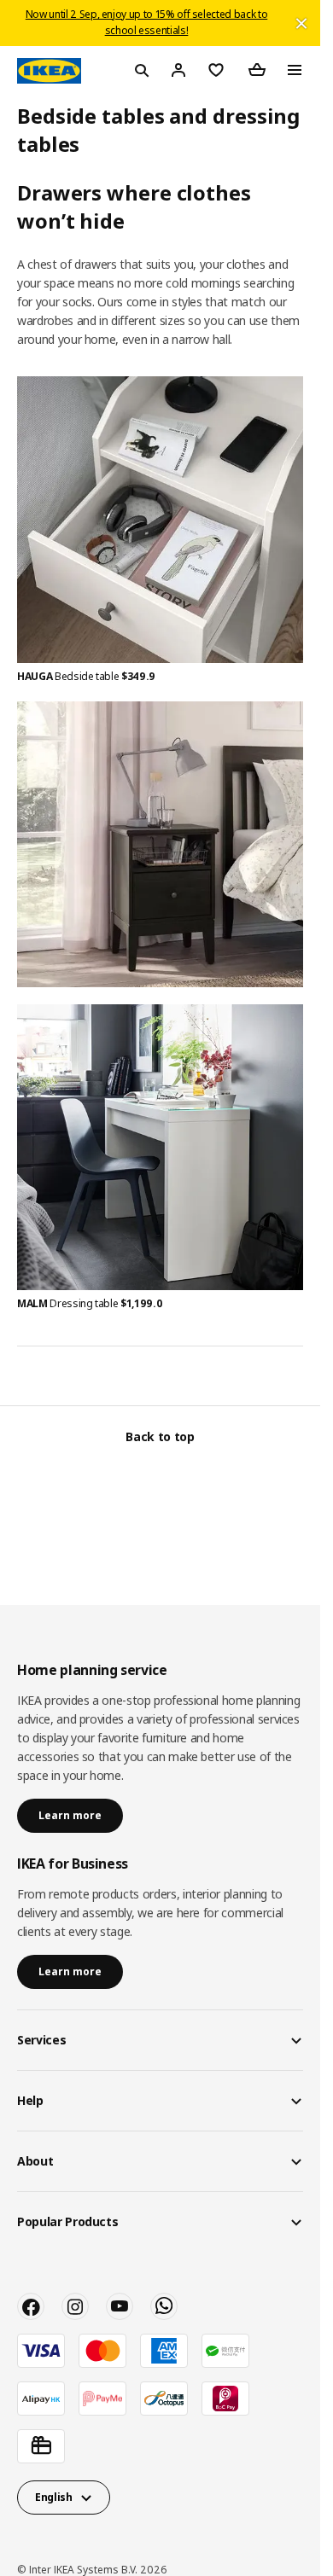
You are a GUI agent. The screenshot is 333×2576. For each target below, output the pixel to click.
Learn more (70, 1815)
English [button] (54, 2497)
